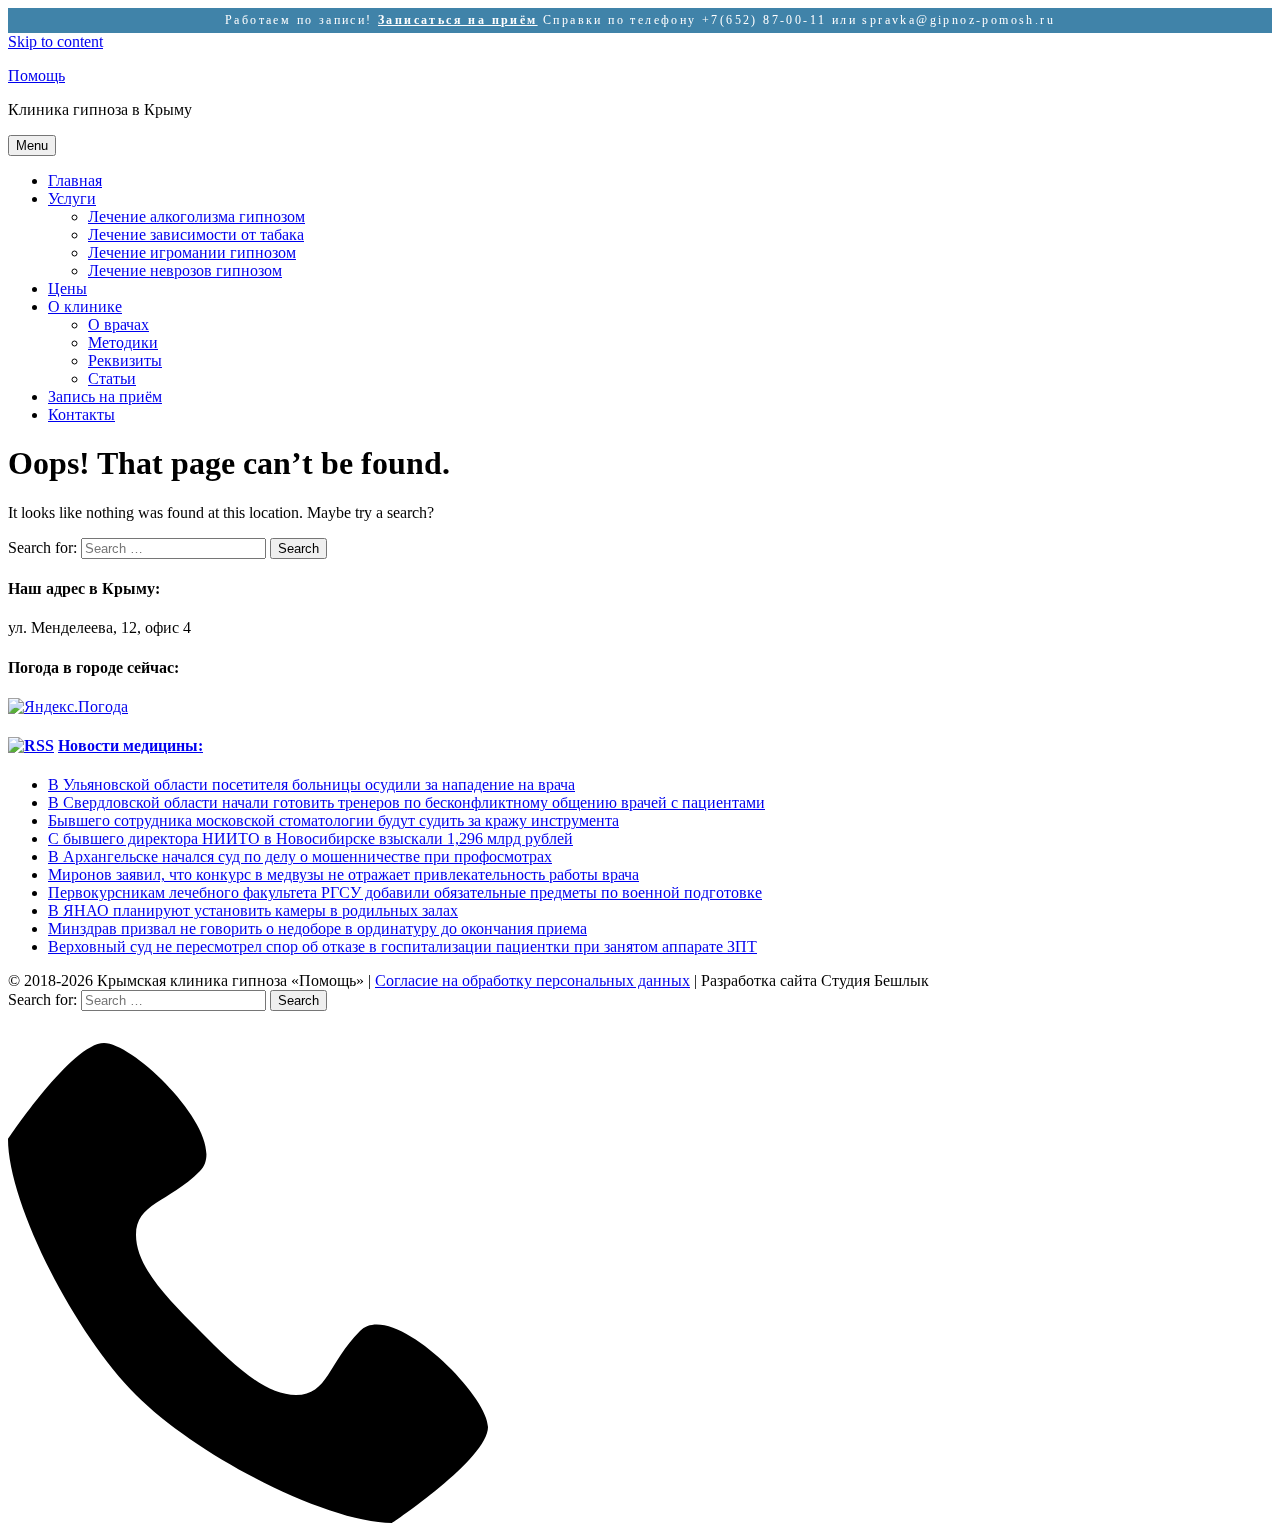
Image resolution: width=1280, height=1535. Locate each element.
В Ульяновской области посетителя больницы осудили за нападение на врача (311, 784)
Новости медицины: (130, 745)
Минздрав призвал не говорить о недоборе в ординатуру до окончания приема (317, 928)
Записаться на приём (458, 20)
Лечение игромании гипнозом (192, 252)
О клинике (85, 306)
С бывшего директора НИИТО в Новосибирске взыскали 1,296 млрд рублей (310, 838)
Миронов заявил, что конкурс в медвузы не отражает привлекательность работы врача (343, 874)
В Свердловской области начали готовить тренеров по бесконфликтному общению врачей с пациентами (406, 802)
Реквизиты (125, 360)
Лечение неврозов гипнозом (185, 270)
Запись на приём (105, 396)
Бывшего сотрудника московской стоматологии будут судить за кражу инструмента (333, 820)
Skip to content (55, 41)
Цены (67, 288)
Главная (75, 180)
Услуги (72, 198)
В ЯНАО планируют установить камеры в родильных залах (253, 910)
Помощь (36, 75)
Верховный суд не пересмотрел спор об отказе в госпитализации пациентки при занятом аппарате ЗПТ (402, 946)
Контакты (81, 414)
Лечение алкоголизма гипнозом (196, 216)
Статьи (112, 378)
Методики (123, 342)
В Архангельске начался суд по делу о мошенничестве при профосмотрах (300, 856)
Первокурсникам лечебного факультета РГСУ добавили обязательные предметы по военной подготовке (405, 892)
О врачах (118, 324)
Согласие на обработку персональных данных (532, 980)
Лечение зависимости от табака (196, 234)
